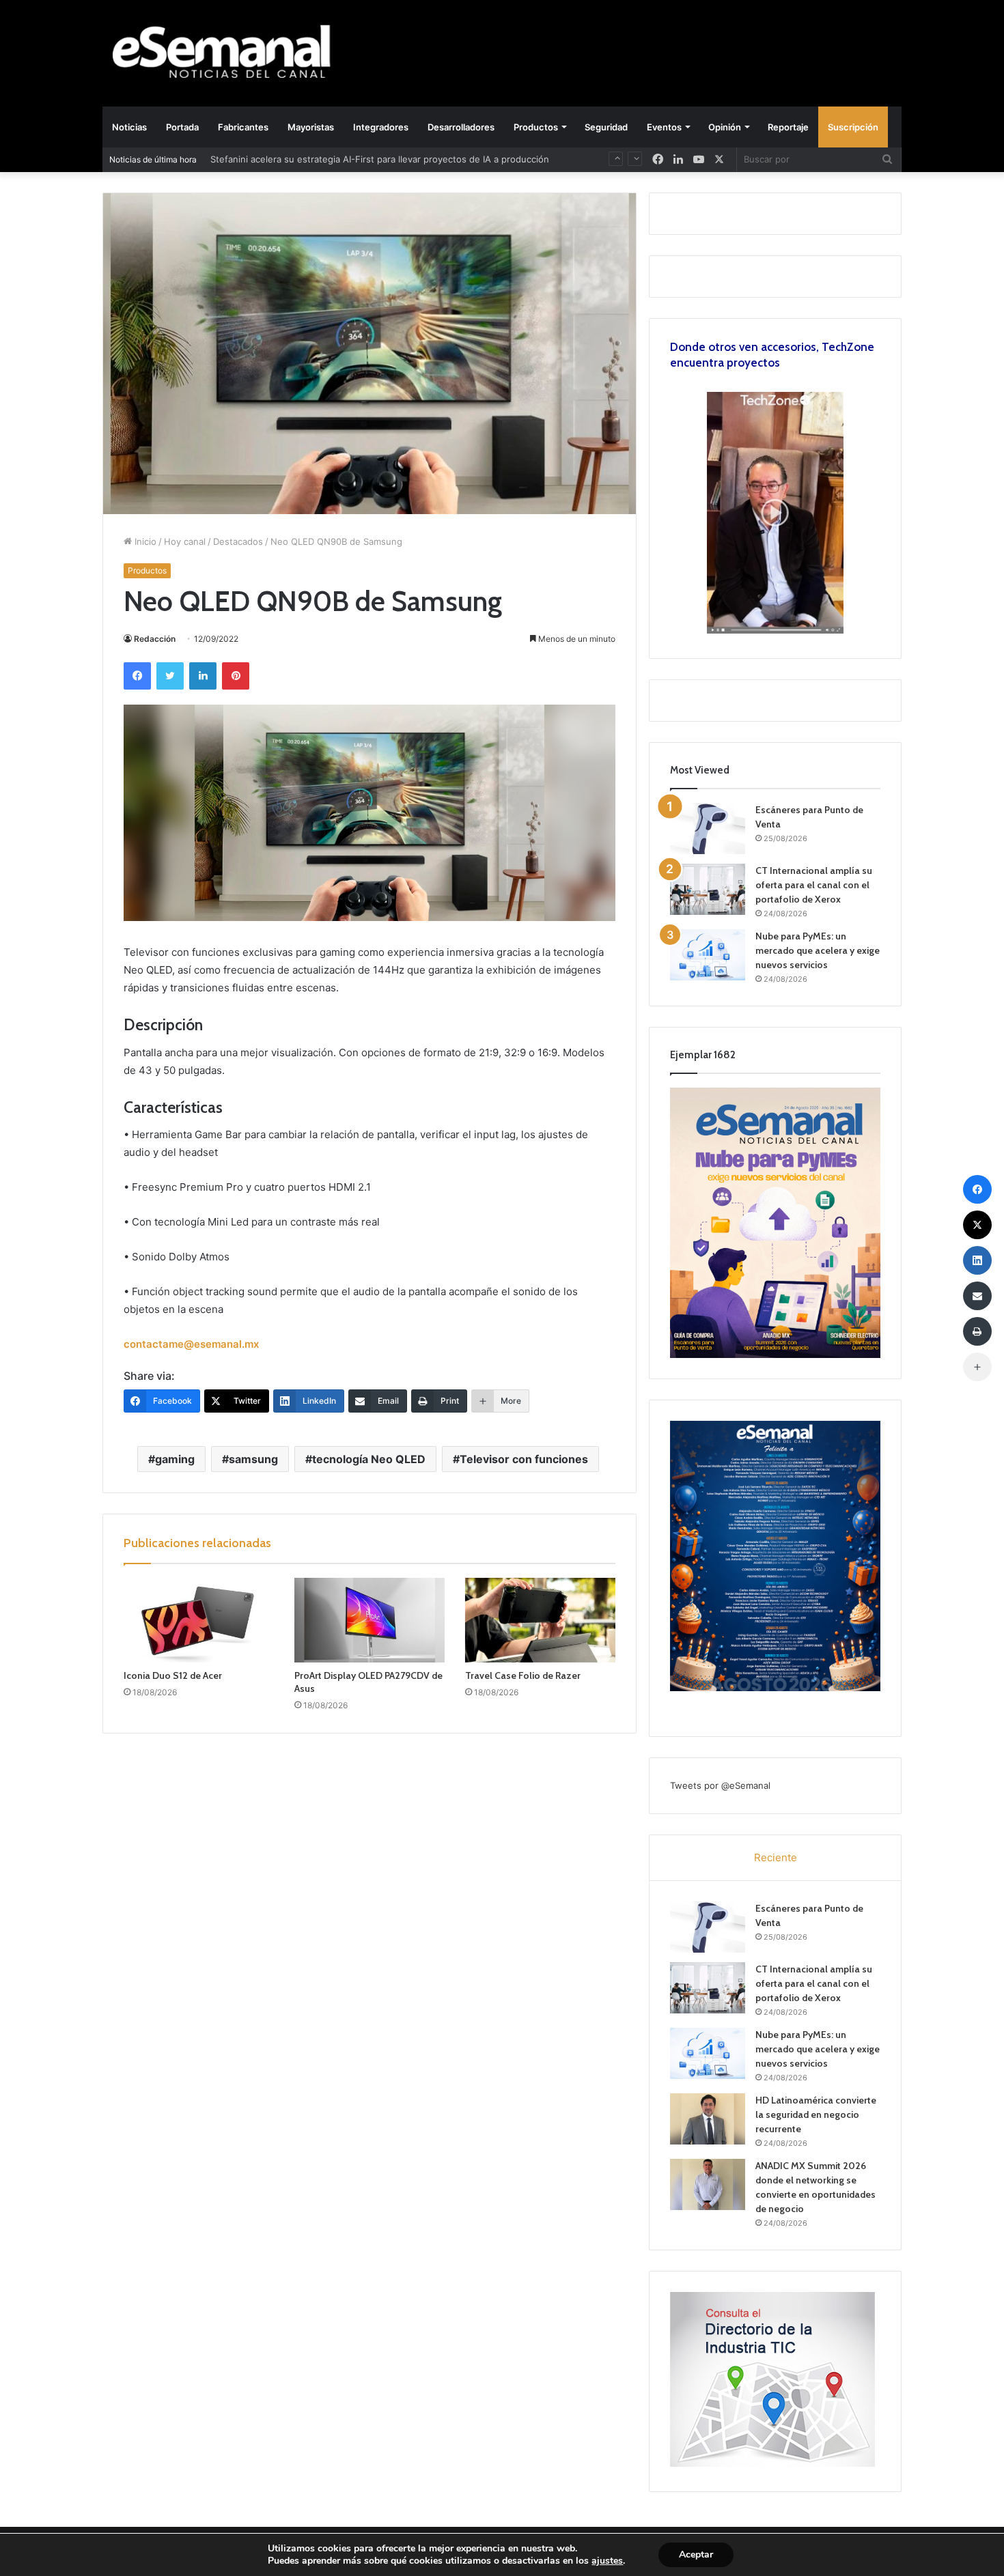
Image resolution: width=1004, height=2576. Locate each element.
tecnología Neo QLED (369, 1459)
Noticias (129, 127)
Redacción (155, 639)
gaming (175, 1459)
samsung (253, 1459)
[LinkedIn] (203, 676)
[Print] (977, 1331)
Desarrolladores (461, 127)
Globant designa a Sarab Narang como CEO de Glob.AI (326, 159)
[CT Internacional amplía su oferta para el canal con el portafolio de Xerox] (708, 889)
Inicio (144, 541)
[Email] (977, 1296)
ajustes (607, 2561)
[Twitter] (170, 676)
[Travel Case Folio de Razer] (540, 1620)
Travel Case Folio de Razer (523, 1675)
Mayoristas (311, 127)
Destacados (238, 541)
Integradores (381, 127)
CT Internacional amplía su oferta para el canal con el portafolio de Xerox (814, 885)
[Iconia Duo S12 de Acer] (199, 1620)
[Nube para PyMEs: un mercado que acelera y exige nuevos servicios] (708, 955)
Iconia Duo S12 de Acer (173, 1675)
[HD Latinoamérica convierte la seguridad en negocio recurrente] (708, 2119)
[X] (719, 159)
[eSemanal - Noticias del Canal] (229, 53)
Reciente (776, 1857)
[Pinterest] (236, 676)
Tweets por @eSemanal (720, 1785)
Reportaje (788, 127)
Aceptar (696, 2554)
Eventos (664, 127)
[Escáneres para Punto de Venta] (708, 829)
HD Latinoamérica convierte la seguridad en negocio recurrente (816, 2114)
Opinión (725, 127)
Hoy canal (185, 541)
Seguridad (606, 127)
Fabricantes (243, 127)
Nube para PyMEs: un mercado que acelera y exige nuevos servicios (818, 950)
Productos (536, 127)
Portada (182, 127)
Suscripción (853, 127)
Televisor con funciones (524, 1459)
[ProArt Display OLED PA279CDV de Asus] (369, 1620)
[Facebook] (137, 676)
